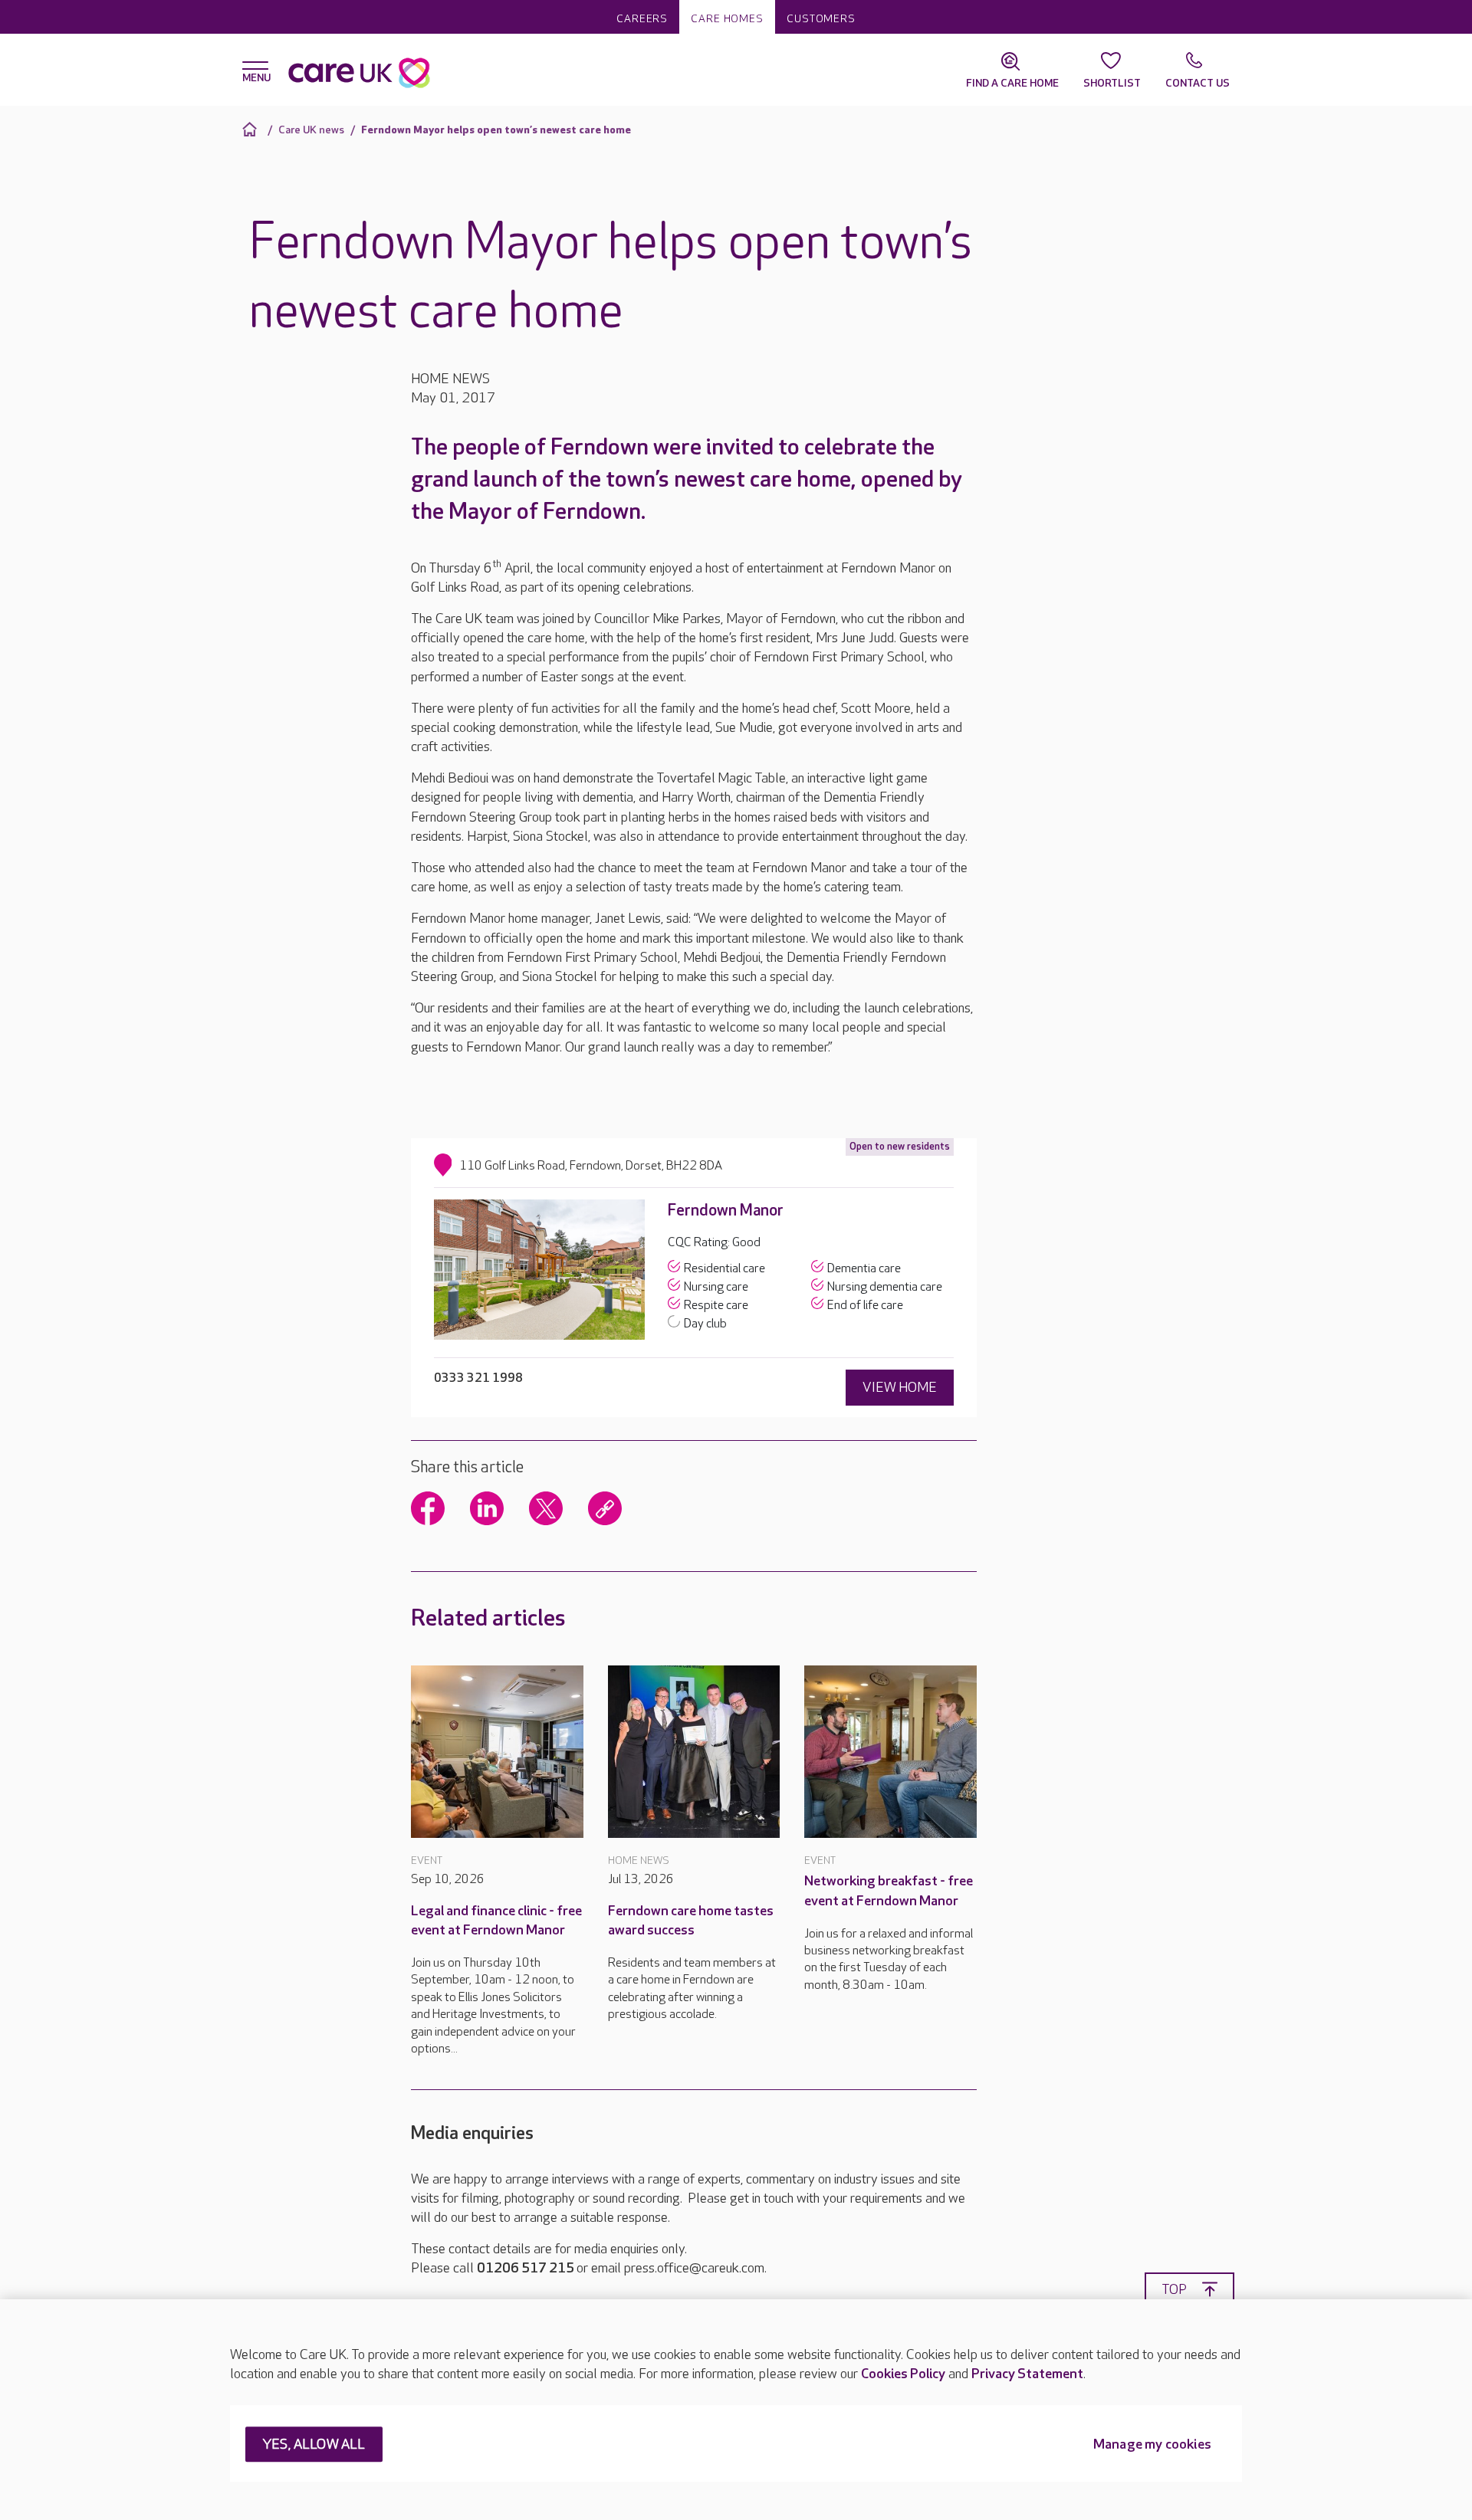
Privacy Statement (1027, 2374)
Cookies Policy (903, 2374)
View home (900, 1388)
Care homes (727, 19)
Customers (821, 19)
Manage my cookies (1152, 2445)
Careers (642, 19)
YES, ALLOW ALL (314, 2445)
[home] (252, 129)
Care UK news (311, 130)
